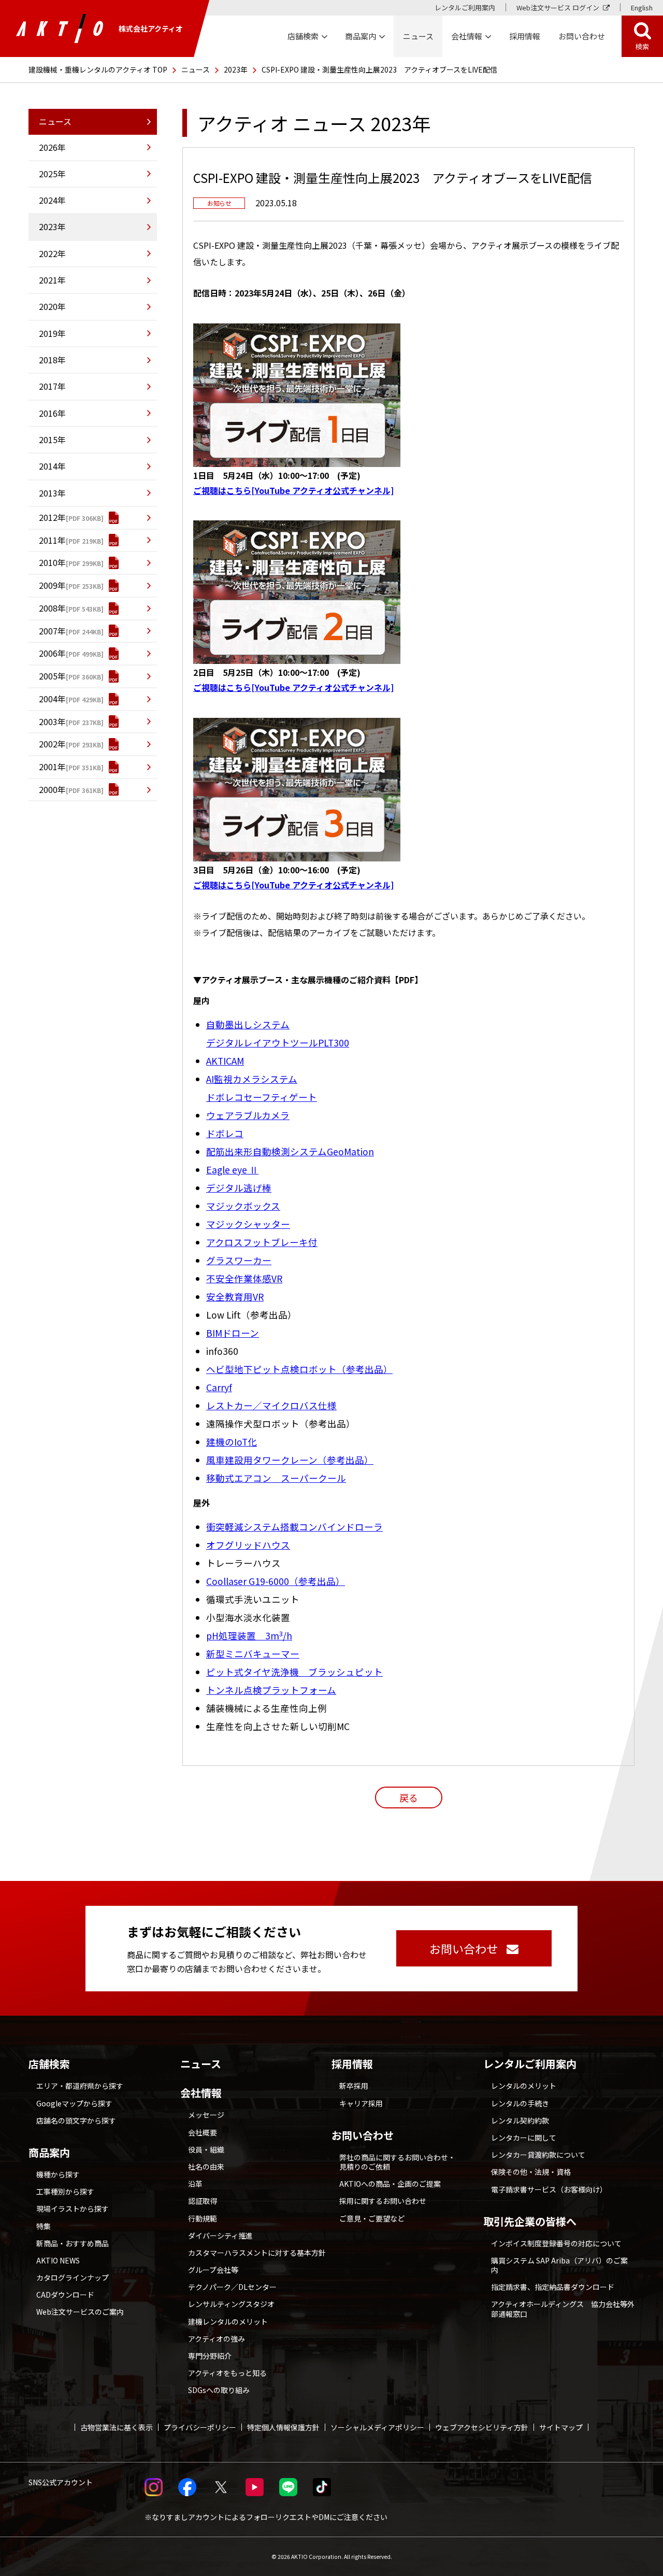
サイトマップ (561, 2427)
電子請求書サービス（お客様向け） (549, 2189)
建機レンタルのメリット (228, 2322)
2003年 (52, 721)
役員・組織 (206, 2149)
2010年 (52, 562)
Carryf (219, 1387)
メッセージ (206, 2115)
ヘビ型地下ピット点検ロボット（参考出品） (299, 1369)
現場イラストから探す (73, 2209)
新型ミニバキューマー (253, 1654)
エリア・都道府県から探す (80, 2086)
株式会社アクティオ (151, 29)
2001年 (52, 767)
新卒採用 (354, 2086)
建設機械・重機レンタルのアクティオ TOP (98, 69)
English (642, 8)
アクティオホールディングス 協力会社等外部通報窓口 (563, 2309)
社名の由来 (206, 2167)
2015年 (52, 440)
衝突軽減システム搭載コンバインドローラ (294, 1527)
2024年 (52, 200)
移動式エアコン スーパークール (276, 1478)
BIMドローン (233, 1333)
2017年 (52, 386)
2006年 (52, 653)
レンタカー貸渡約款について (538, 2155)
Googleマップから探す (74, 2103)
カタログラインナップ (73, 2277)
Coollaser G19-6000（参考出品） (276, 1581)
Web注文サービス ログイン (558, 8)
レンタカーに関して (524, 2138)
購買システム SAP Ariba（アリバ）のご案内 (559, 2265)
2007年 (52, 631)
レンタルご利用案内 (465, 8)
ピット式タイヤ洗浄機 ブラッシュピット (294, 1672)
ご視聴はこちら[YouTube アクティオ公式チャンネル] (293, 490)
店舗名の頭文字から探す (76, 2120)
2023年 (236, 69)
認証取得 (203, 2201)
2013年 (52, 493)
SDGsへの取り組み (219, 2390)
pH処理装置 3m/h (249, 1636)
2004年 (52, 699)
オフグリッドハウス (248, 1545)
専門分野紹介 (210, 2356)
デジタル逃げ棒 (239, 1188)
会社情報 (201, 2093)
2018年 (52, 360)
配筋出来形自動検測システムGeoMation (290, 1151)
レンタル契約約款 (520, 2120)
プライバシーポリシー (200, 2427)
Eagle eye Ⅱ (232, 1170)
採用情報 (525, 36)
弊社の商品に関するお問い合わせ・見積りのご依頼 (397, 2162)
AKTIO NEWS (58, 2260)
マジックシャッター (248, 1224)
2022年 (52, 253)
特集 (44, 2226)
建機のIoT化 (232, 1442)
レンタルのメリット (524, 2086)
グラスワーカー (239, 1260)
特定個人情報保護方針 (283, 2427)
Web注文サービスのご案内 (80, 2312)
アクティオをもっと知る (227, 2373)
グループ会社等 (213, 2270)
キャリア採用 (361, 2103)
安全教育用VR (235, 1297)
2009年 (52, 585)
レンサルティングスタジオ (231, 2304)
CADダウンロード (65, 2295)
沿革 (195, 2184)
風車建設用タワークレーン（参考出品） (290, 1460)
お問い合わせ (363, 2135)
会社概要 (203, 2132)
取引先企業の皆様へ (530, 2221)
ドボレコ (225, 1133)
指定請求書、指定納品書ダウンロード (553, 2287)
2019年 (52, 333)
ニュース (196, 69)
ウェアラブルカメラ (248, 1115)
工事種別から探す (65, 2191)
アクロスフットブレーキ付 (262, 1242)
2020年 (52, 306)
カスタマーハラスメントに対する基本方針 (257, 2253)
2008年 (52, 608)
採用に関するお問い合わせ (383, 2201)
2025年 (52, 174)
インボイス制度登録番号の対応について (556, 2243)
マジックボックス (243, 1206)
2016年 (52, 413)
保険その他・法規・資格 (531, 2172)
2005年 (52, 676)
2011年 (52, 540)
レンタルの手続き (520, 2103)
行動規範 (203, 2218)
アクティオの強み (217, 2339)
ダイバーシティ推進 (220, 2235)
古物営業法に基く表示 (117, 2427)
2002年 (52, 744)
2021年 (52, 280)
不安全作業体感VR (244, 1278)
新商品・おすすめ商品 (73, 2243)
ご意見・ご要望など (372, 2218)
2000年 (52, 789)
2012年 (52, 517)
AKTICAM (225, 1061)
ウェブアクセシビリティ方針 (482, 2427)
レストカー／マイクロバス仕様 (271, 1405)
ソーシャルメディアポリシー (377, 2427)
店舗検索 (49, 2064)
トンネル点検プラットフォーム (271, 1690)
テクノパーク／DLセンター (232, 2287)
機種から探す (58, 2174)
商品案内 (49, 2153)
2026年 (52, 147)
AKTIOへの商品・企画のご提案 (390, 2184)
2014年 (52, 466)
